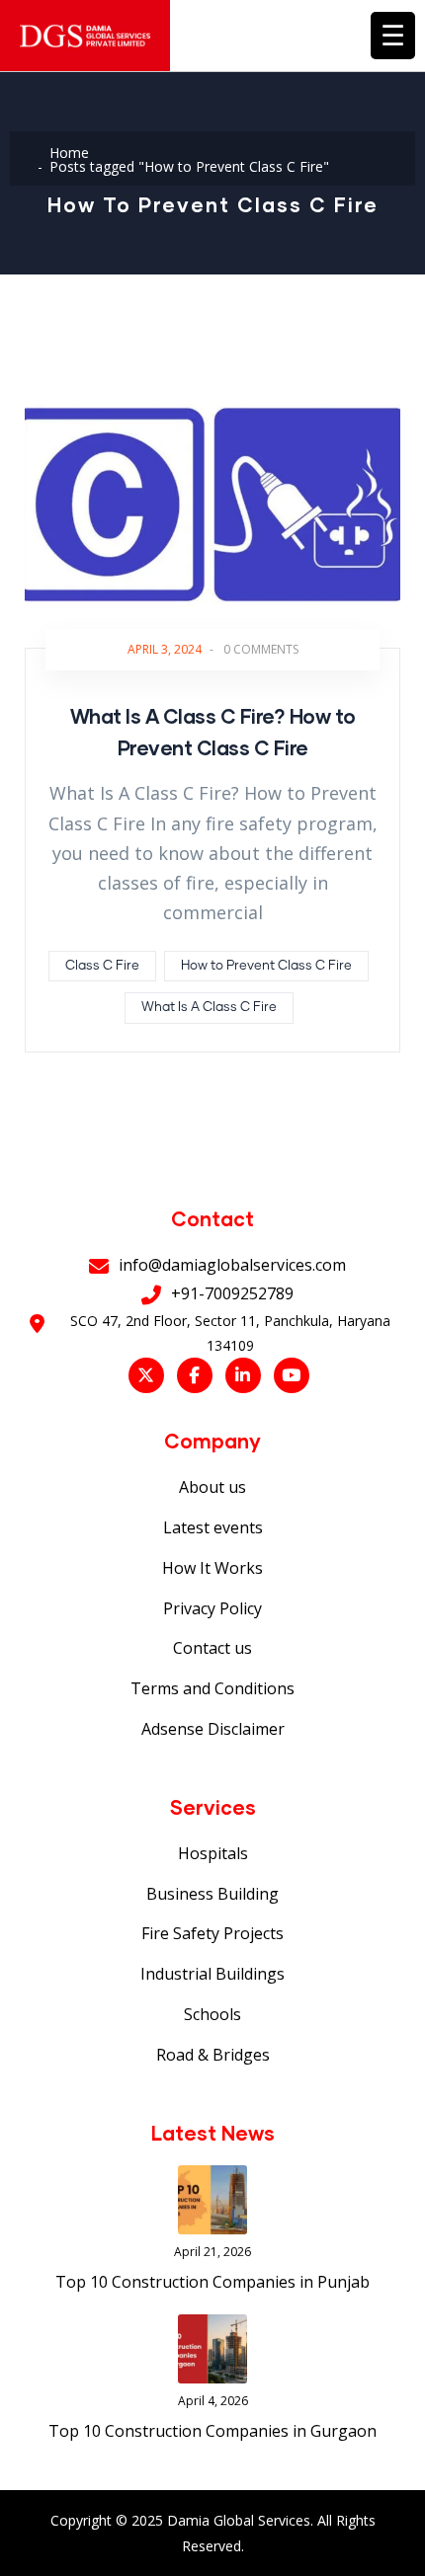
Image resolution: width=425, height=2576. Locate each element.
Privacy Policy (212, 1608)
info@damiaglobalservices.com (232, 1265)
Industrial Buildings (212, 1974)
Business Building (212, 1894)
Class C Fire (102, 966)
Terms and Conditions (212, 1688)
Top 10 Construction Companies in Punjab (212, 2282)
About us (212, 1487)
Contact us (212, 1648)
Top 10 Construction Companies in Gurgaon (212, 2431)
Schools (212, 2014)
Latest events (213, 1527)
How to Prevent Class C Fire (266, 966)
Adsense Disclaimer (213, 1729)
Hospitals (213, 1853)
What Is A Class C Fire (209, 1008)
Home (69, 153)
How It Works (212, 1568)
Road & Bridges (213, 2055)
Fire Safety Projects (212, 1933)
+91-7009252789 (232, 1293)
